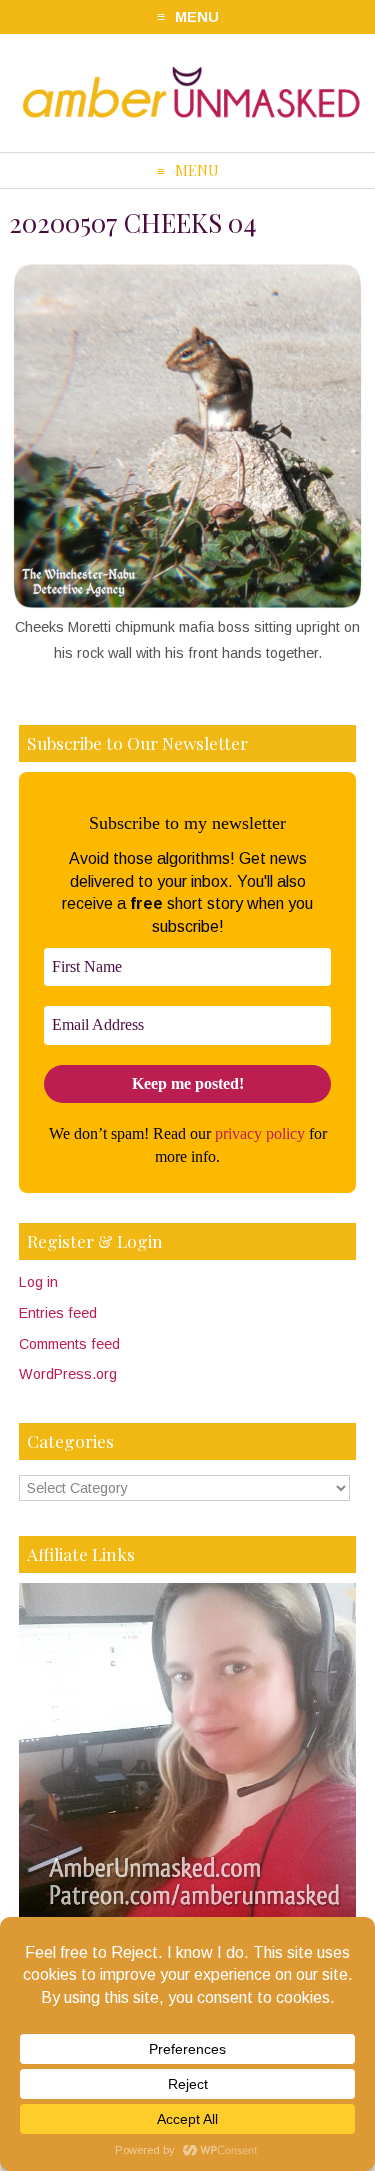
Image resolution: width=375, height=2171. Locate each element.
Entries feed (58, 1313)
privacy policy (260, 1133)
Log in (38, 1282)
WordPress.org (68, 1374)
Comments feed (69, 1344)
